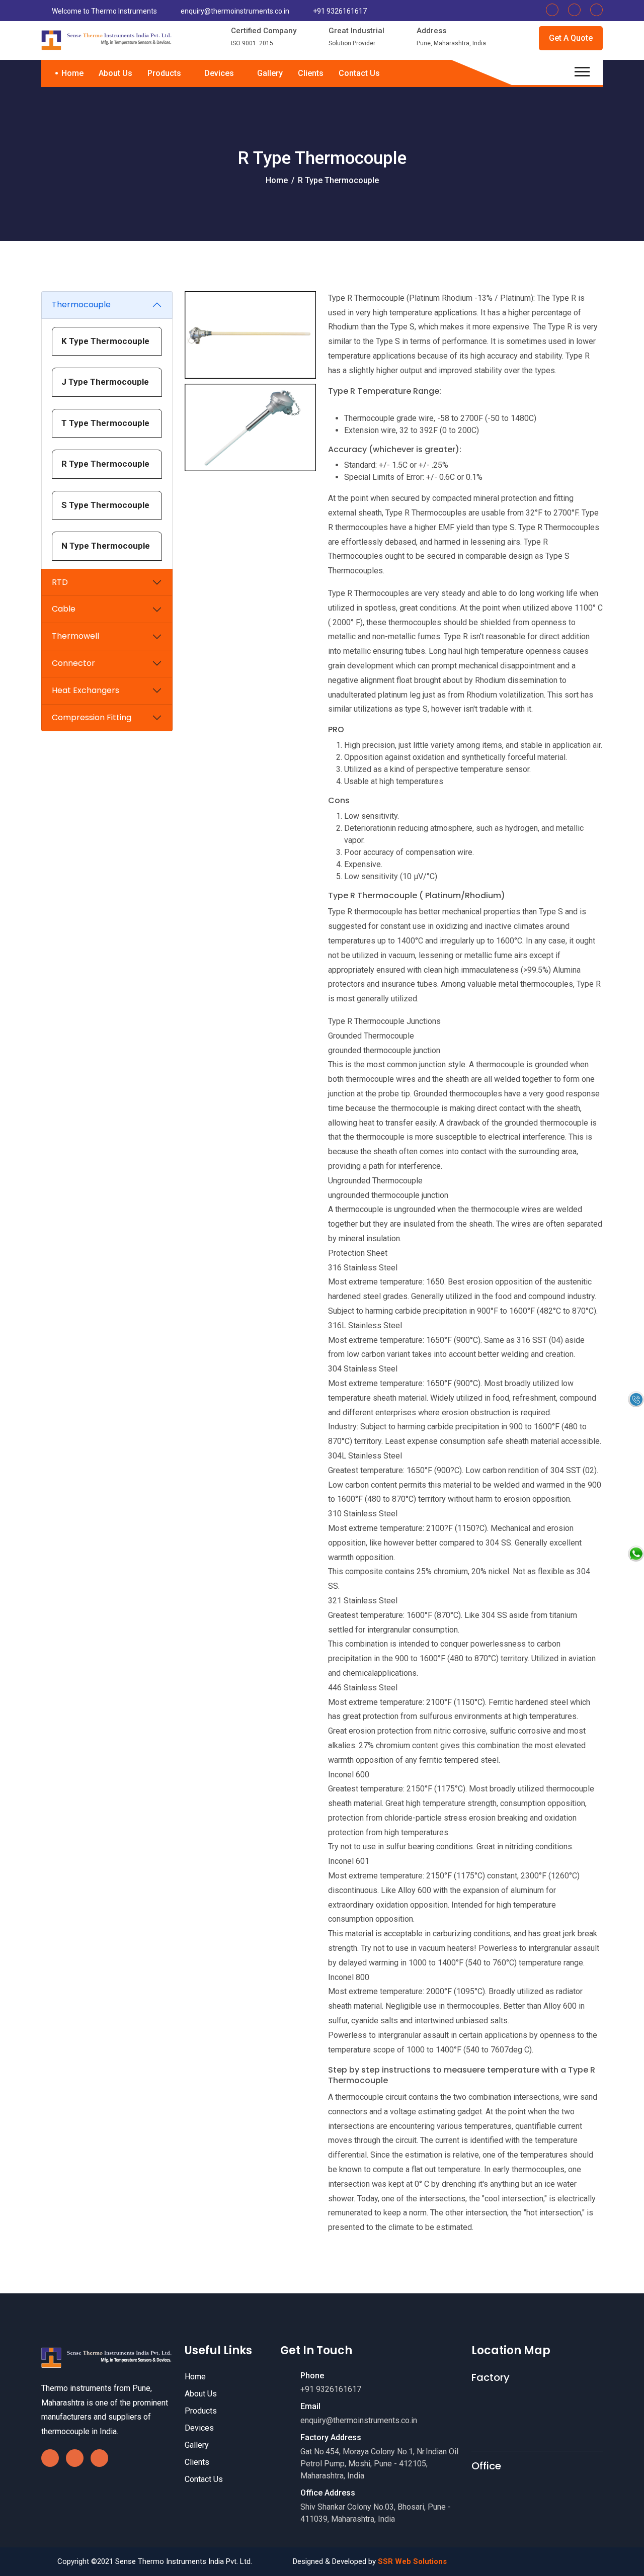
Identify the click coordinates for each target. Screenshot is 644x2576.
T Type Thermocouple (105, 423)
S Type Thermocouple (105, 505)
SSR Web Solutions (412, 2561)
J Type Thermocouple (105, 382)
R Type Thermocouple (105, 464)
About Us (115, 73)
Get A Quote (571, 38)
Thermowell (75, 636)
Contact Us (359, 73)
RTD (60, 582)
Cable (64, 609)
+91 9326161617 (340, 11)
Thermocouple (81, 305)
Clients (311, 73)
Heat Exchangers (86, 690)
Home (72, 73)
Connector (73, 663)
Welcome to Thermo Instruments (104, 11)
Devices (220, 73)
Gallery (270, 73)
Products (165, 73)
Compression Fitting (92, 717)
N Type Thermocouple (106, 546)
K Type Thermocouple (105, 341)
